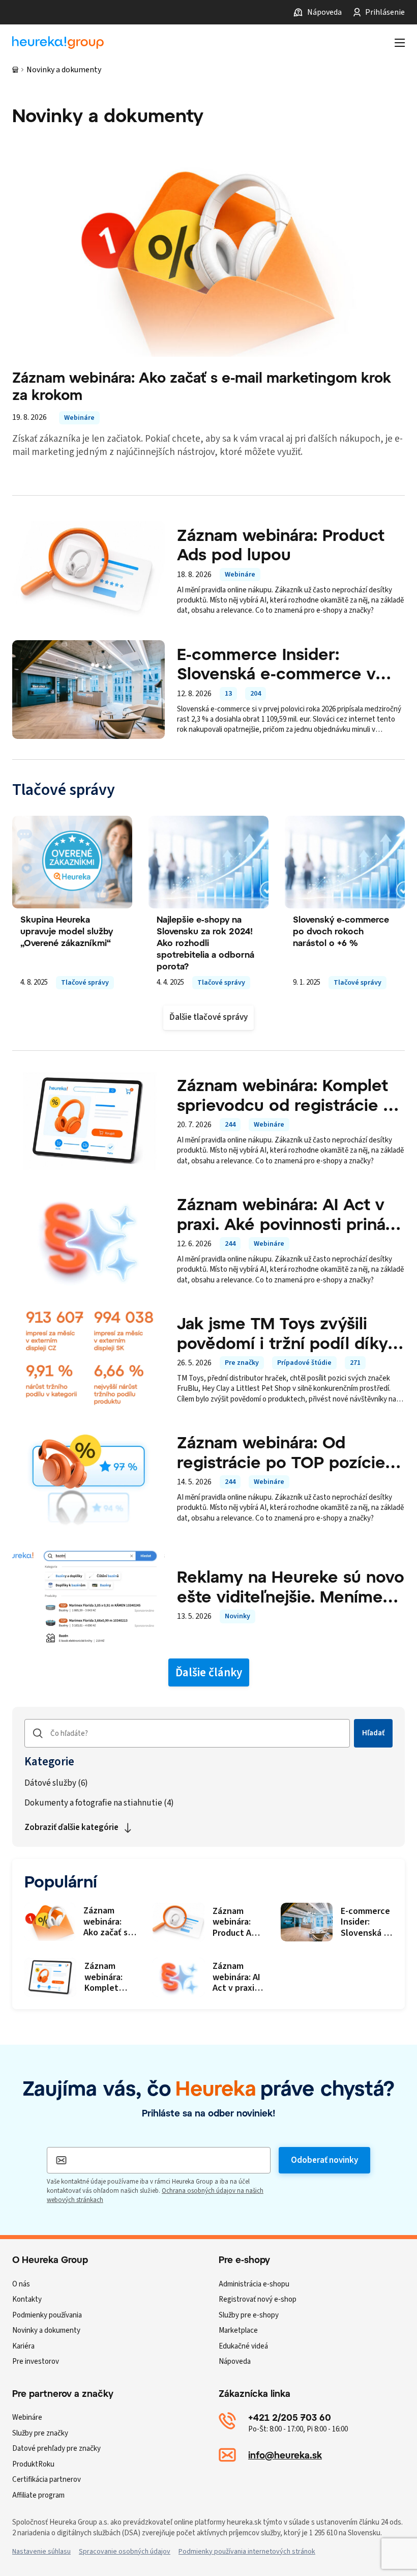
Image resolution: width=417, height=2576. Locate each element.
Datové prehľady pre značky (56, 2449)
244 (230, 1125)
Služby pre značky (40, 2433)
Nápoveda (324, 12)
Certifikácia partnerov (47, 2480)
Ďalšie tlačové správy (208, 1017)
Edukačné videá (243, 2346)
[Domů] (15, 70)
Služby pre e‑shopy (249, 2315)
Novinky (237, 1616)
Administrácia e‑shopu (254, 2284)
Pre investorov (36, 2362)
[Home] (58, 43)
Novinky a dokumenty (46, 2330)
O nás (21, 2284)
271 (355, 1363)
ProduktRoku (33, 2464)
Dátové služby (56, 1783)
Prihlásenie (385, 12)
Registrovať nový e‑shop (258, 2299)
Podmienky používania (47, 2315)
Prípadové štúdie (304, 1363)
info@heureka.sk (285, 2455)
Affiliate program (38, 2495)
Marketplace (238, 2330)
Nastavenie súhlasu (41, 2552)
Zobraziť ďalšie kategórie (71, 1827)
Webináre (79, 418)
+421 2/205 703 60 (290, 2417)
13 (228, 694)
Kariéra (23, 2346)
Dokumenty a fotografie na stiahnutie (99, 1803)
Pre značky (242, 1363)
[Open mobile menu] (400, 43)
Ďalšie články (209, 1672)
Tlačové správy (85, 983)
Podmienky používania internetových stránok (247, 2552)
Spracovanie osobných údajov (125, 2552)
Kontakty (27, 2299)
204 (256, 694)
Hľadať (373, 1733)
